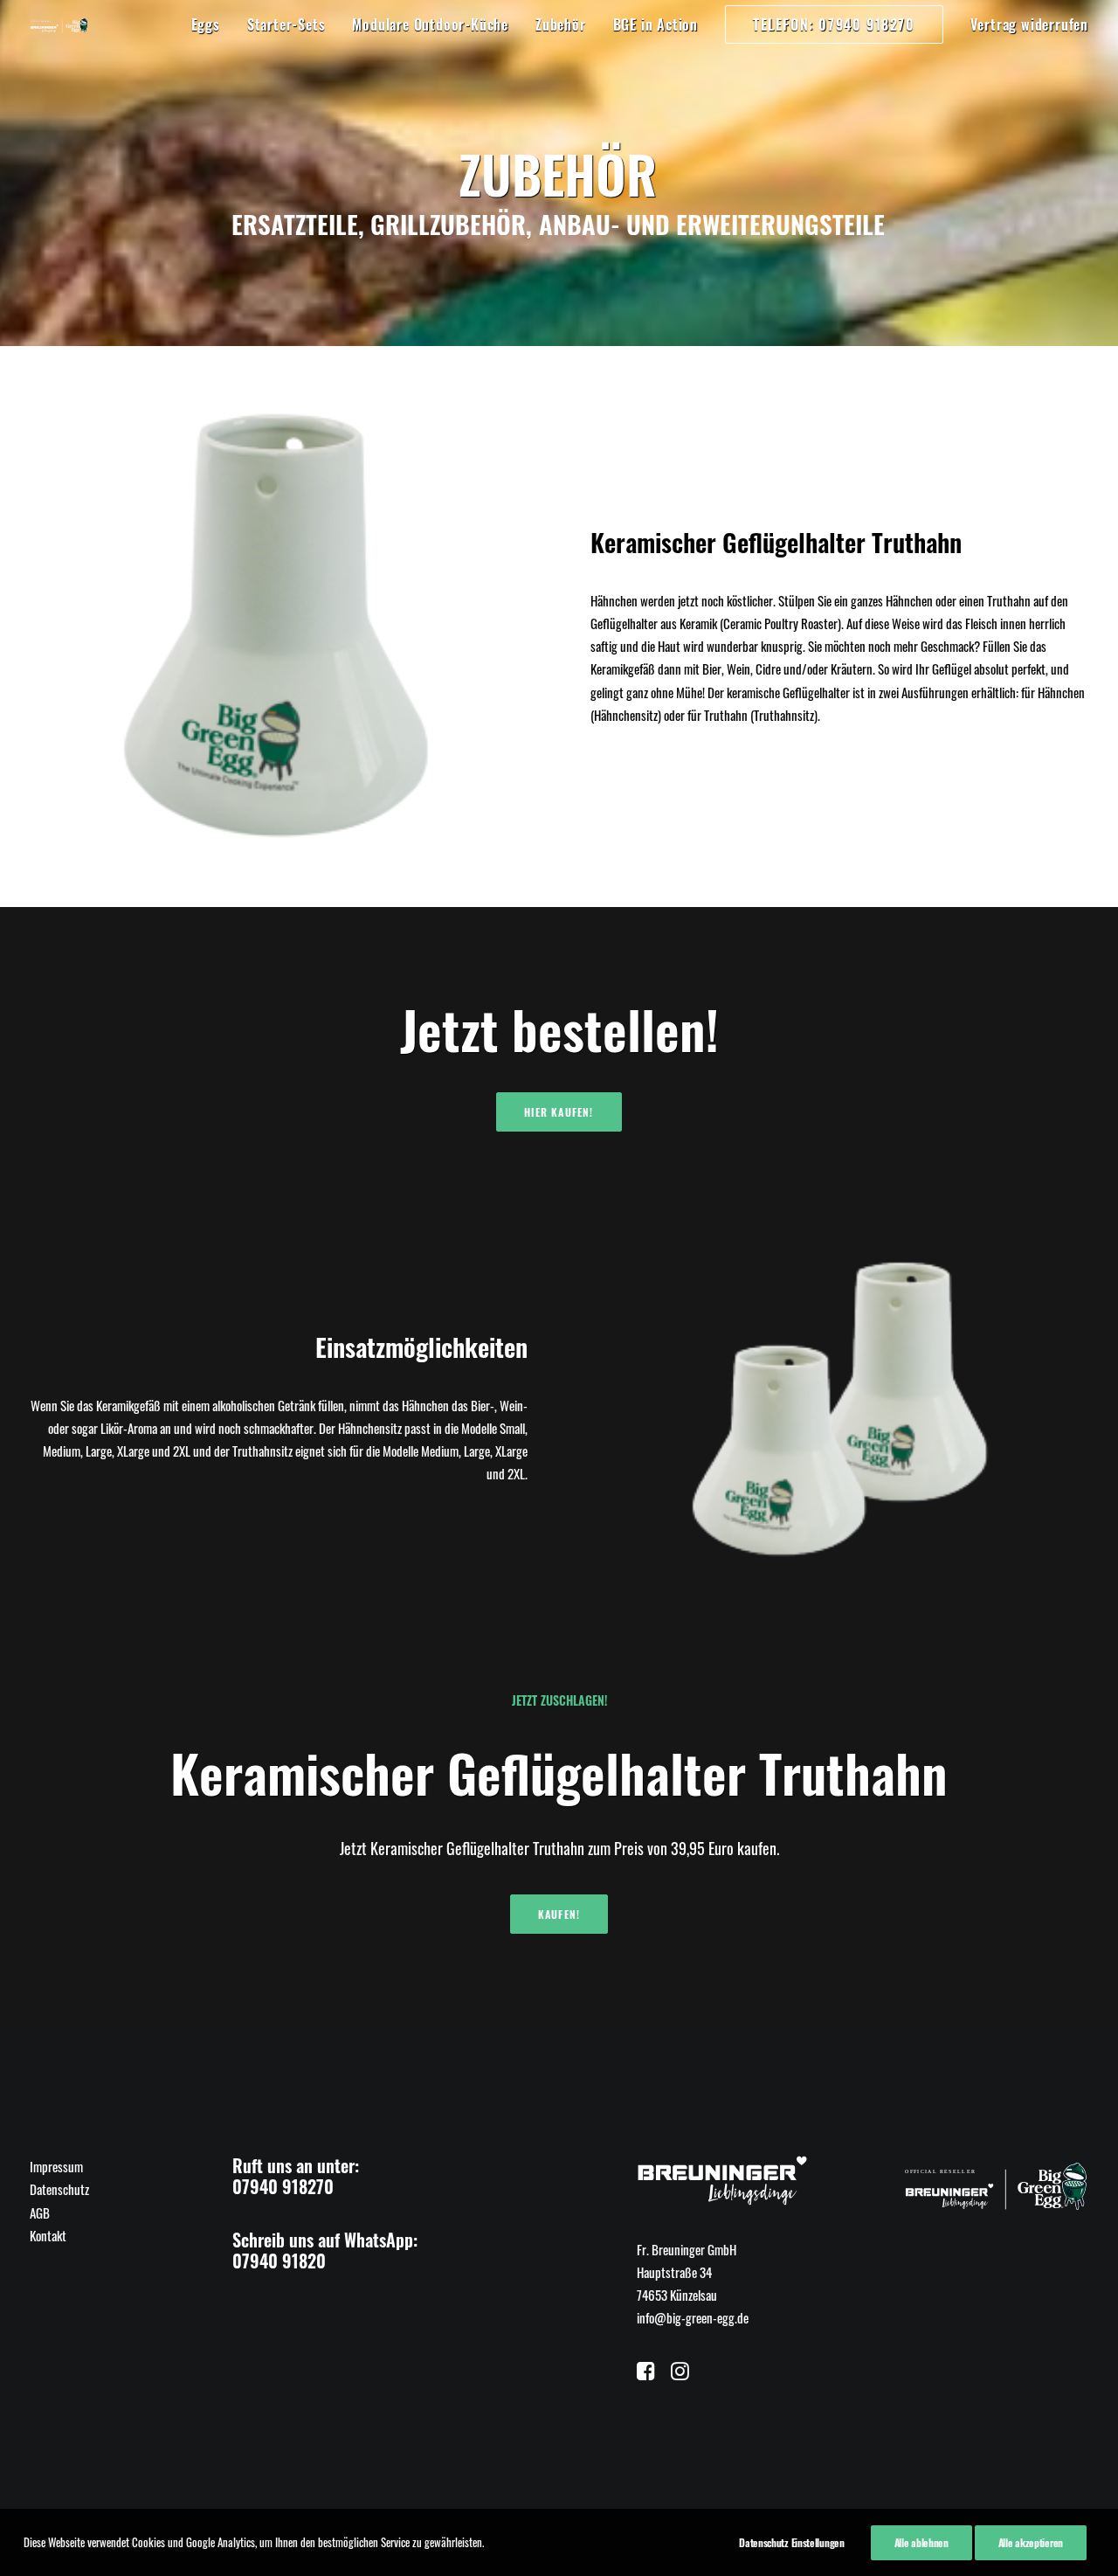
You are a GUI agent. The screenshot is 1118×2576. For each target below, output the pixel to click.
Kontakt (48, 2235)
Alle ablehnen (921, 2542)
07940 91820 (279, 2261)
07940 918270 (283, 2186)
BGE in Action (656, 24)
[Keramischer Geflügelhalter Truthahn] (279, 627)
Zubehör (561, 24)
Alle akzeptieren (1031, 2542)
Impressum (56, 2166)
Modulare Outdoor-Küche (430, 24)
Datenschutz (59, 2189)
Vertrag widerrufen (1029, 24)
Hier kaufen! (559, 1112)
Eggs (206, 24)
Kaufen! (559, 1914)
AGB (40, 2212)
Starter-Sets (286, 24)
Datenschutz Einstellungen (792, 2542)
